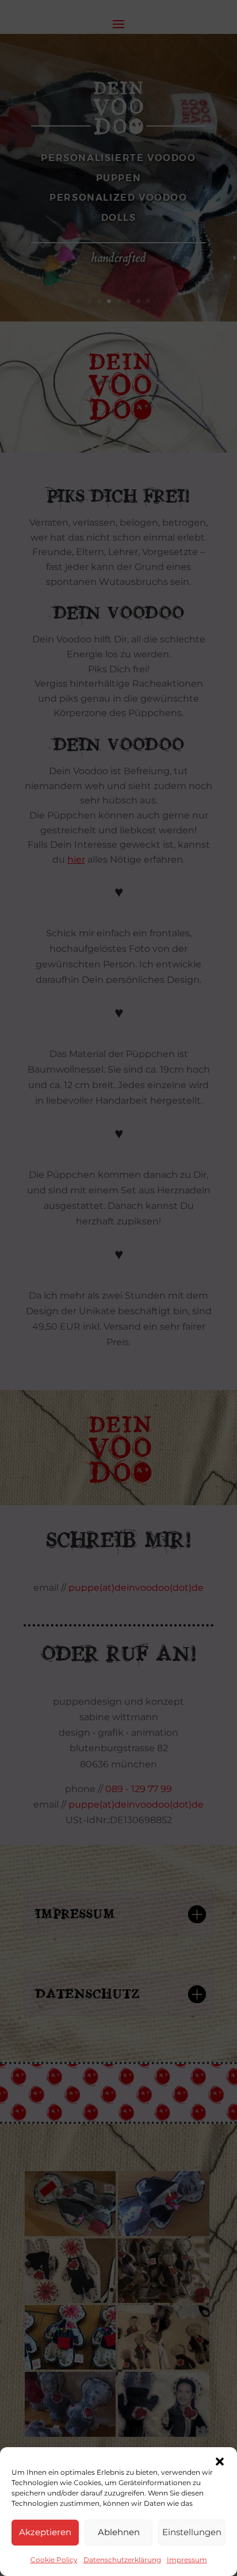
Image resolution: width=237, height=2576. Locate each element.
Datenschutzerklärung (122, 2560)
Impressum (187, 2560)
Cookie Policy (54, 2560)
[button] (220, 2462)
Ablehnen (119, 2532)
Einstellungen (192, 2532)
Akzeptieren (45, 2532)
